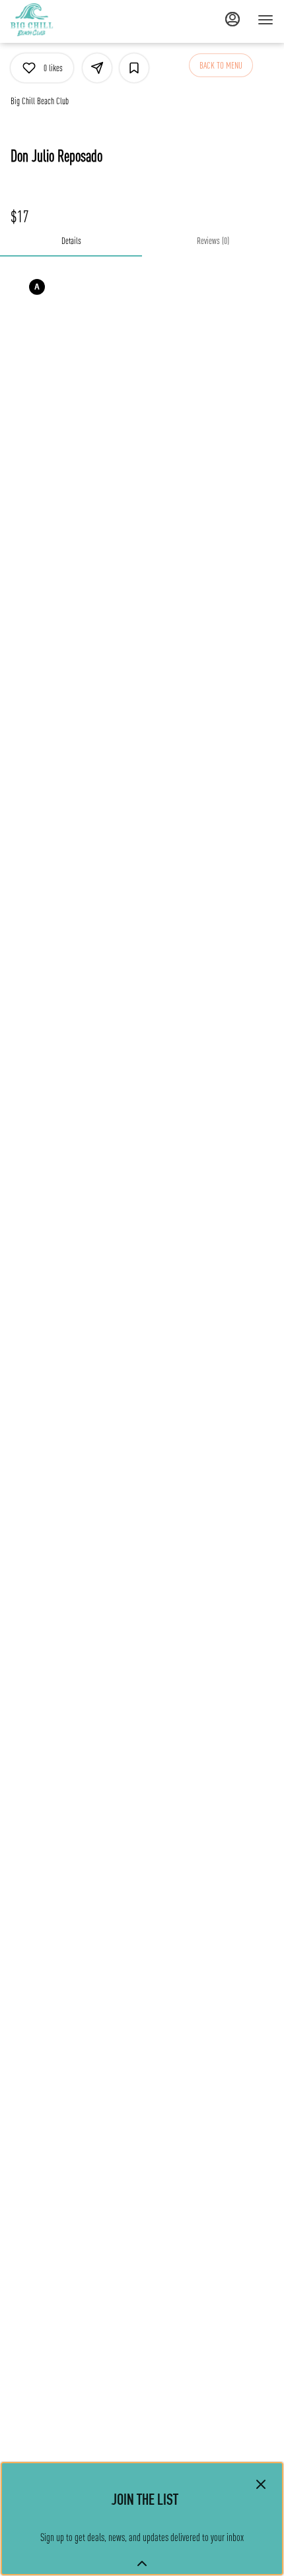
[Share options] (97, 68)
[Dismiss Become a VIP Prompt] (261, 2484)
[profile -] (232, 19)
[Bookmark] (134, 68)
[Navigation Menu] (266, 20)
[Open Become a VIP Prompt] (142, 2563)
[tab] (71, 241)
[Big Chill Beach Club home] (70, 20)
